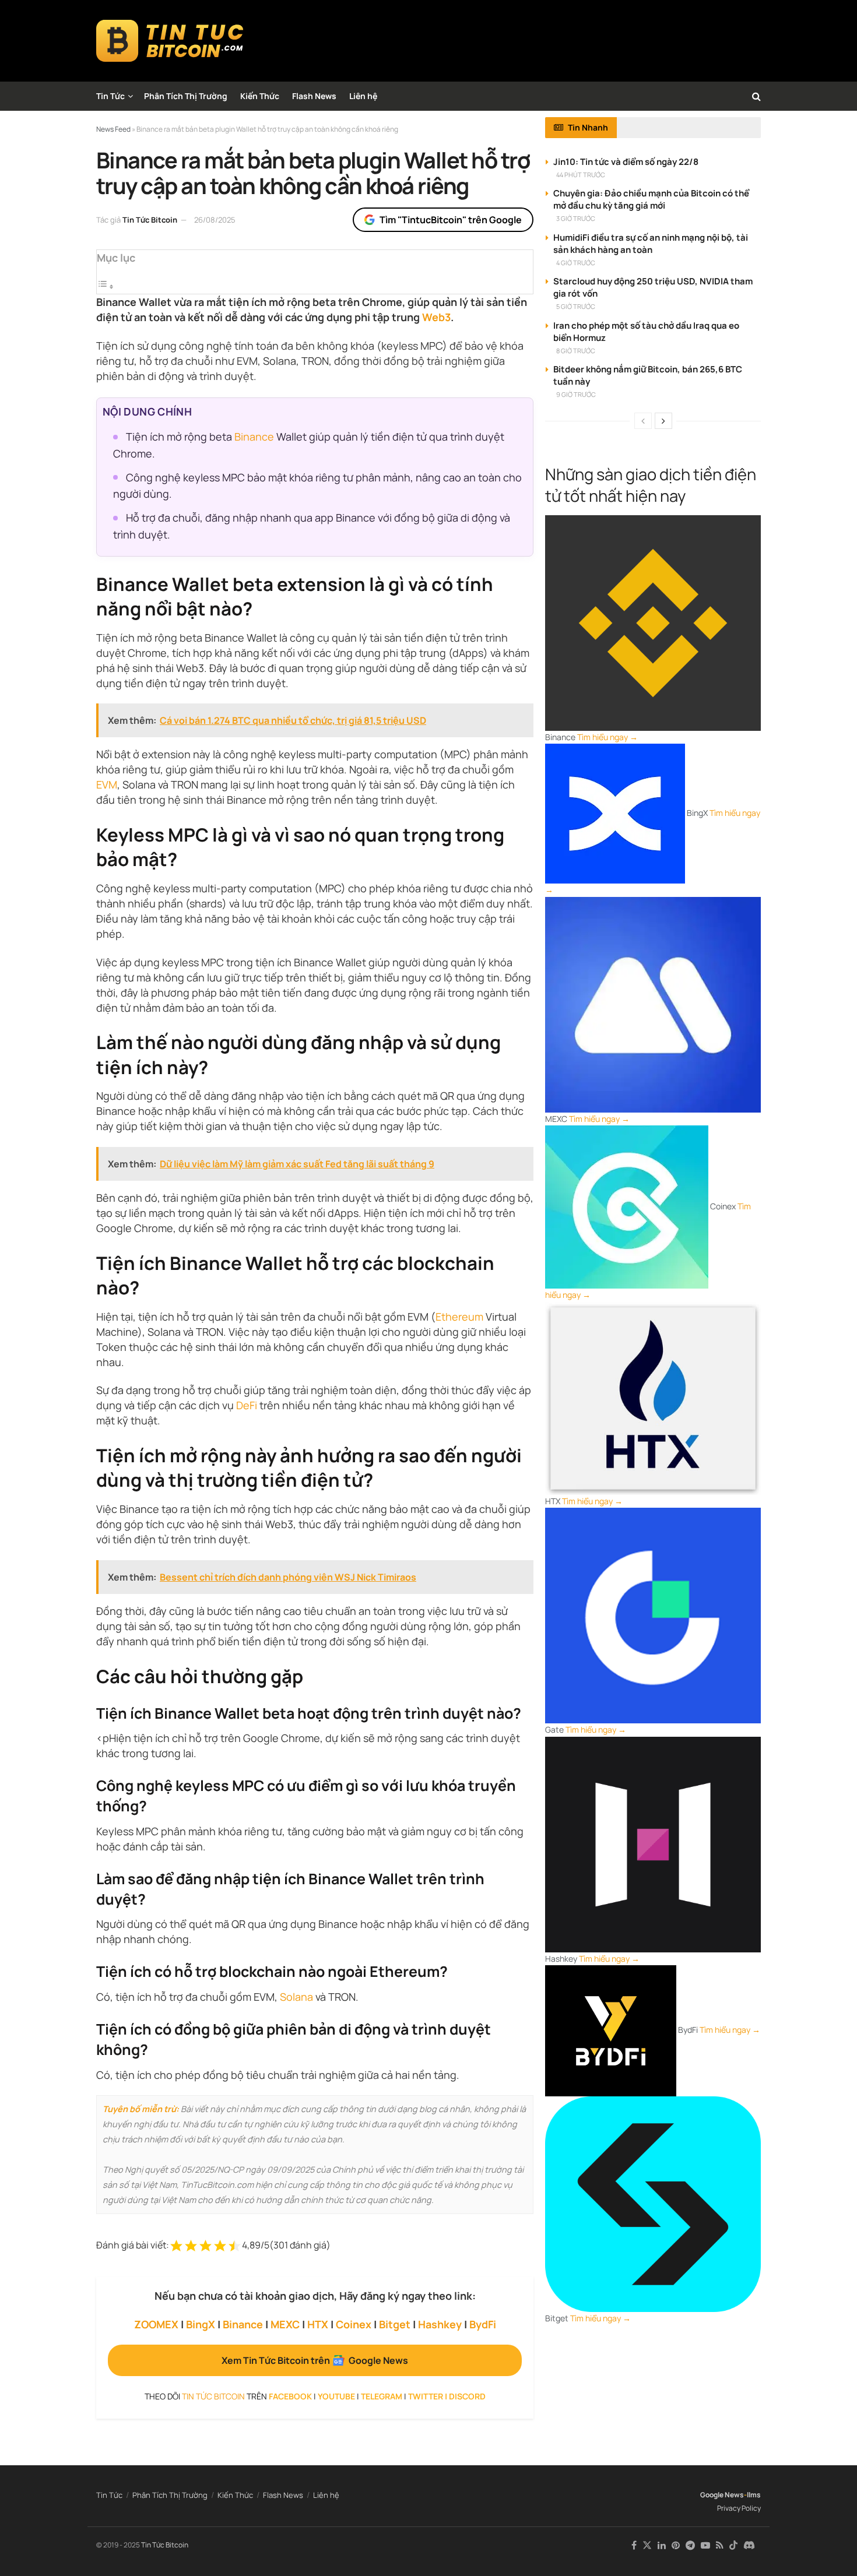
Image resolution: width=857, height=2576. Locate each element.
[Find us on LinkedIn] (662, 2545)
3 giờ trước (576, 218)
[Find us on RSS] (720, 2545)
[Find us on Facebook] (634, 2545)
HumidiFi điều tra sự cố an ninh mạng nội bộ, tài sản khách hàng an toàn (651, 244)
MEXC (285, 2324)
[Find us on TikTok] (733, 2546)
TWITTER (426, 2396)
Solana (296, 1997)
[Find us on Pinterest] (676, 2545)
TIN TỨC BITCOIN (213, 2396)
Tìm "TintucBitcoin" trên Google (451, 220)
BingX (201, 2324)
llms (754, 2495)
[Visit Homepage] (170, 41)
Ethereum (459, 1317)
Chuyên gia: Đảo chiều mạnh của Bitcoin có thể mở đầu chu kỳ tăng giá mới (651, 199)
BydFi (483, 2324)
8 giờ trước (576, 351)
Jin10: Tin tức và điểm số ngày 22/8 (626, 162)
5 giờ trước (576, 306)
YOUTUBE (336, 2396)
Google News (722, 2495)
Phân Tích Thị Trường (186, 96)
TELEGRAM (382, 2396)
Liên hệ (363, 96)
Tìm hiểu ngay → (607, 737)
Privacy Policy (739, 2508)
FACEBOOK (290, 2396)
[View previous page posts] (643, 421)
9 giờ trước (576, 394)
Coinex (354, 2324)
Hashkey (440, 2324)
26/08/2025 (215, 220)
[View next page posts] (663, 421)
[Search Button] (756, 96)
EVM (107, 784)
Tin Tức (110, 96)
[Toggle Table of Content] (106, 286)
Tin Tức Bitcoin (150, 220)
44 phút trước (581, 175)
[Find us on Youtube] (705, 2545)
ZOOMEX (156, 2324)
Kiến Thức (260, 96)
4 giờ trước (576, 263)
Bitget (395, 2324)
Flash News (314, 96)
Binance (254, 437)
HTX (318, 2324)
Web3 (436, 317)
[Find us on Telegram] (690, 2545)
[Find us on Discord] (749, 2546)
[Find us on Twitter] (647, 2545)
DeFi (247, 1405)
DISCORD (467, 2396)
